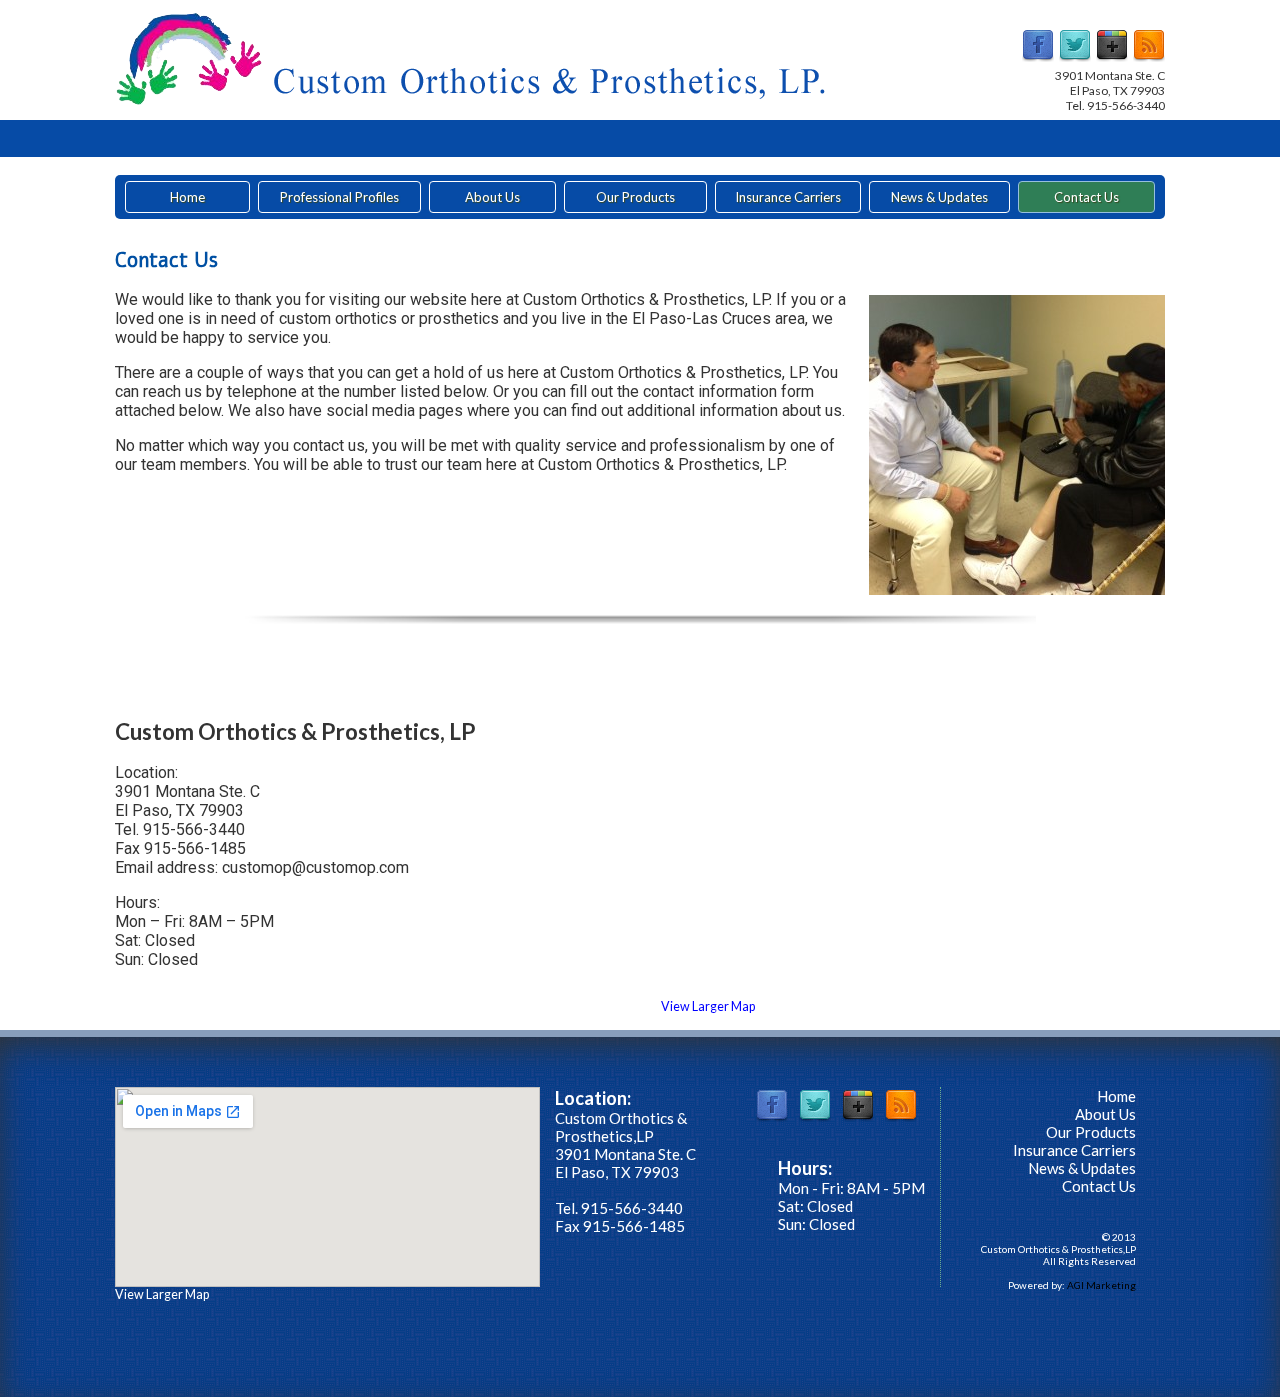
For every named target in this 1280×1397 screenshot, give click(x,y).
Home (187, 197)
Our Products (635, 197)
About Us (492, 197)
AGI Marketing (1101, 1285)
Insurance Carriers (788, 197)
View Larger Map (708, 1006)
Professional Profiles (339, 197)
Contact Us (1086, 197)
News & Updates (939, 197)
